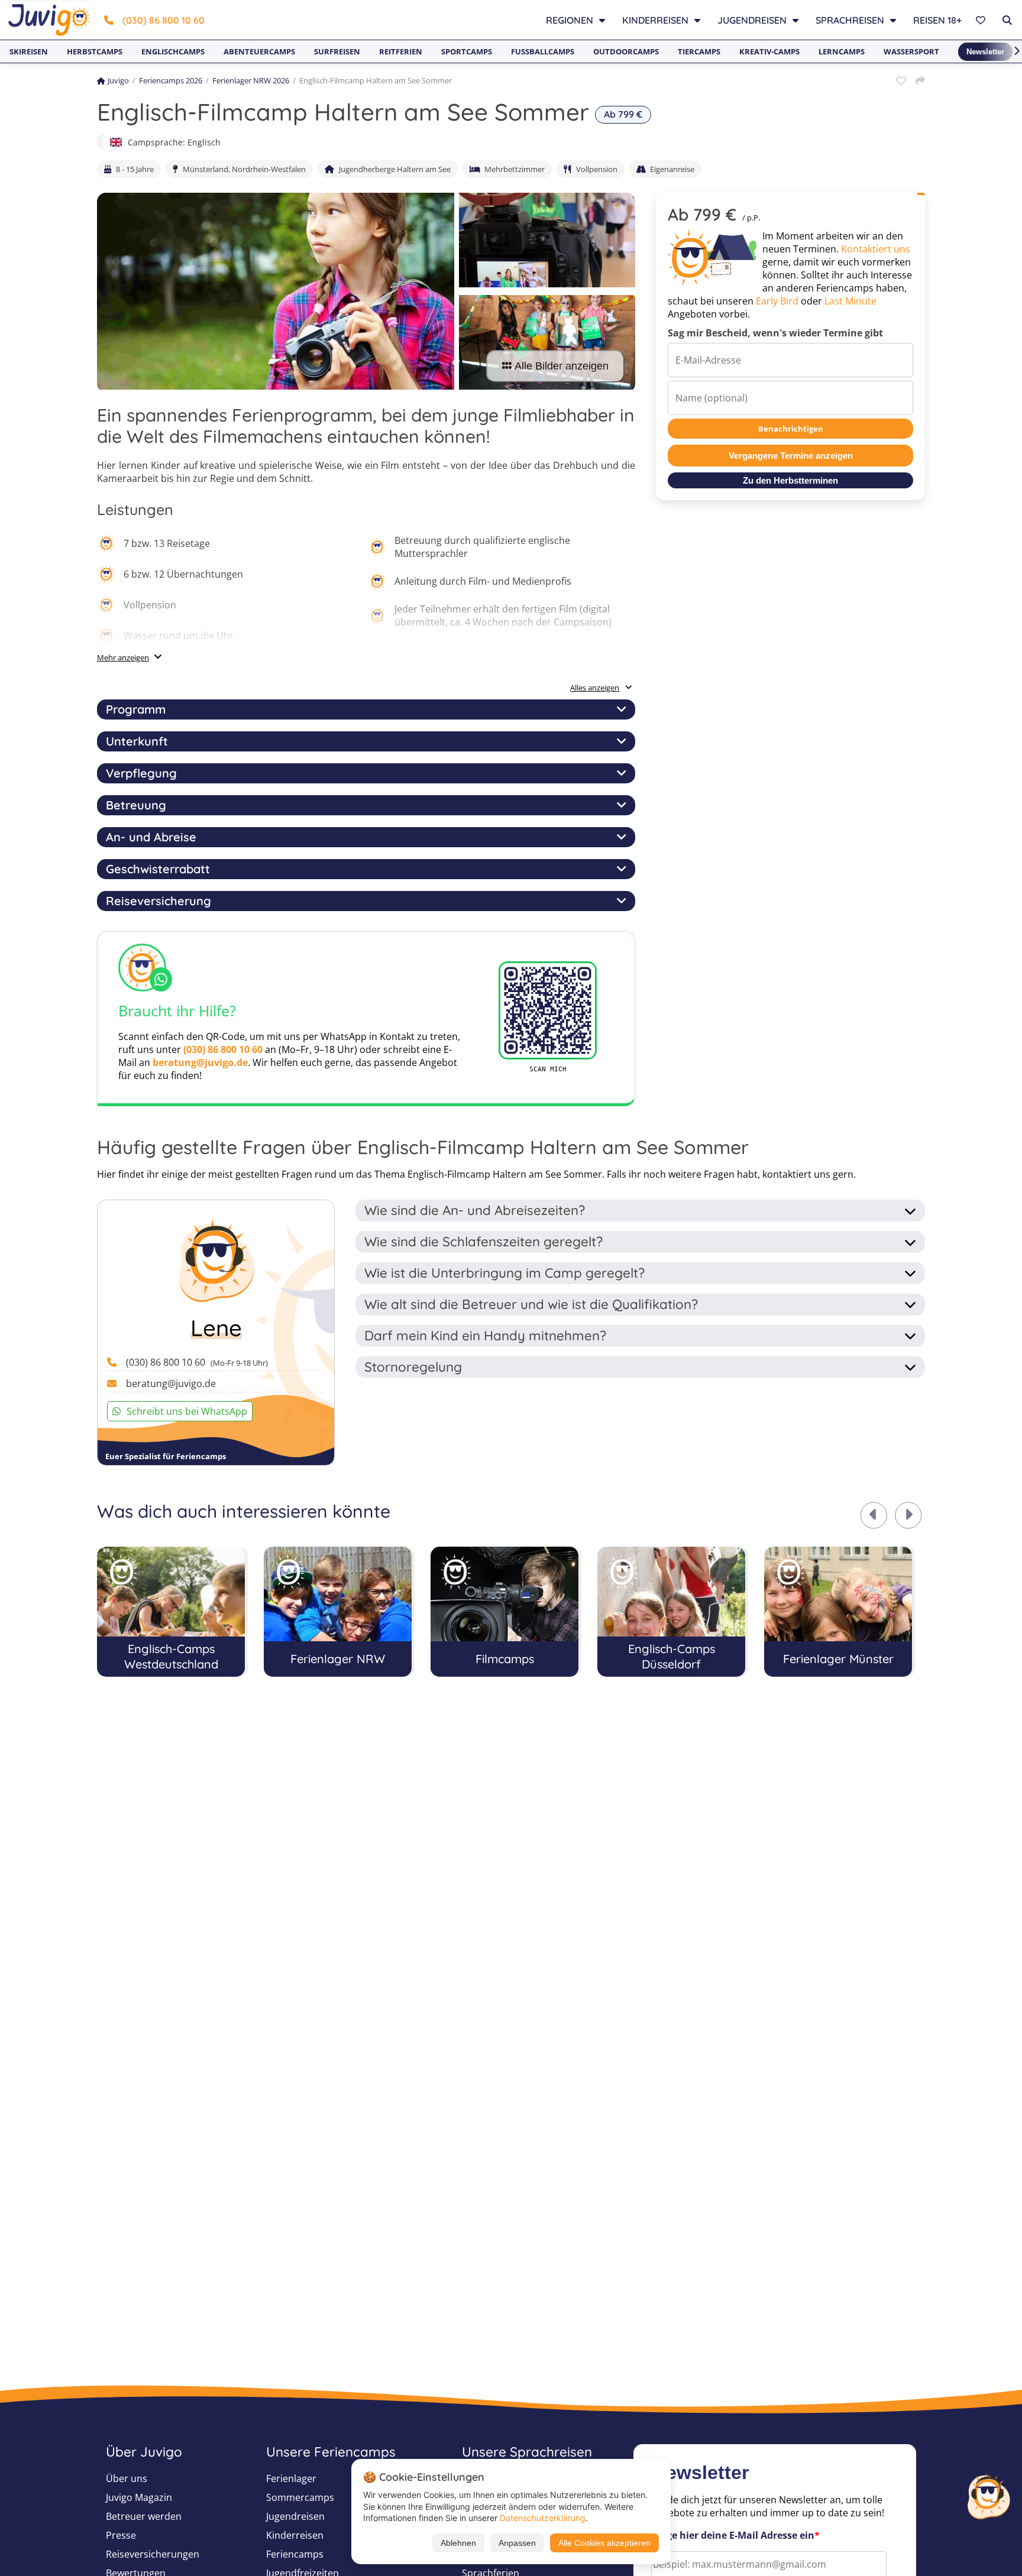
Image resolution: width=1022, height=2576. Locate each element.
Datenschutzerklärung (543, 2518)
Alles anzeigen (595, 688)
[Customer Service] (988, 2495)
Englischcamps (173, 51)
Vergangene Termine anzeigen (791, 456)
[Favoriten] (982, 20)
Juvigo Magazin (139, 2497)
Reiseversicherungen (153, 2554)
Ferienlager (291, 2478)
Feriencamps (295, 2554)
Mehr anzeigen (123, 657)
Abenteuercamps (259, 51)
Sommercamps (300, 2497)
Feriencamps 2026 (171, 80)
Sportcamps (467, 51)
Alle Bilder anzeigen (562, 366)
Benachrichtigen (791, 429)
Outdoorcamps (626, 51)
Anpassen (517, 2543)
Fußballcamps (543, 51)
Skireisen (29, 51)
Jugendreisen (295, 2516)
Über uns (127, 2478)
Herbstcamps (95, 51)
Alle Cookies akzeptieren (604, 2543)
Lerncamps (842, 51)
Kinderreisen (295, 2535)
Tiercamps (699, 51)
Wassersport (911, 51)
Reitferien (401, 51)
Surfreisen (337, 51)
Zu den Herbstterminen (790, 480)
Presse (121, 2535)
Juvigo (118, 80)
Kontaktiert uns (876, 249)
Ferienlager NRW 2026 (251, 80)
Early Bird (777, 301)
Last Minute (850, 301)
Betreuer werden (144, 2516)
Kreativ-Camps (769, 51)
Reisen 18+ (937, 20)
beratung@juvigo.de (200, 1062)
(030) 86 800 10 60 (164, 20)
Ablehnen (458, 2543)
